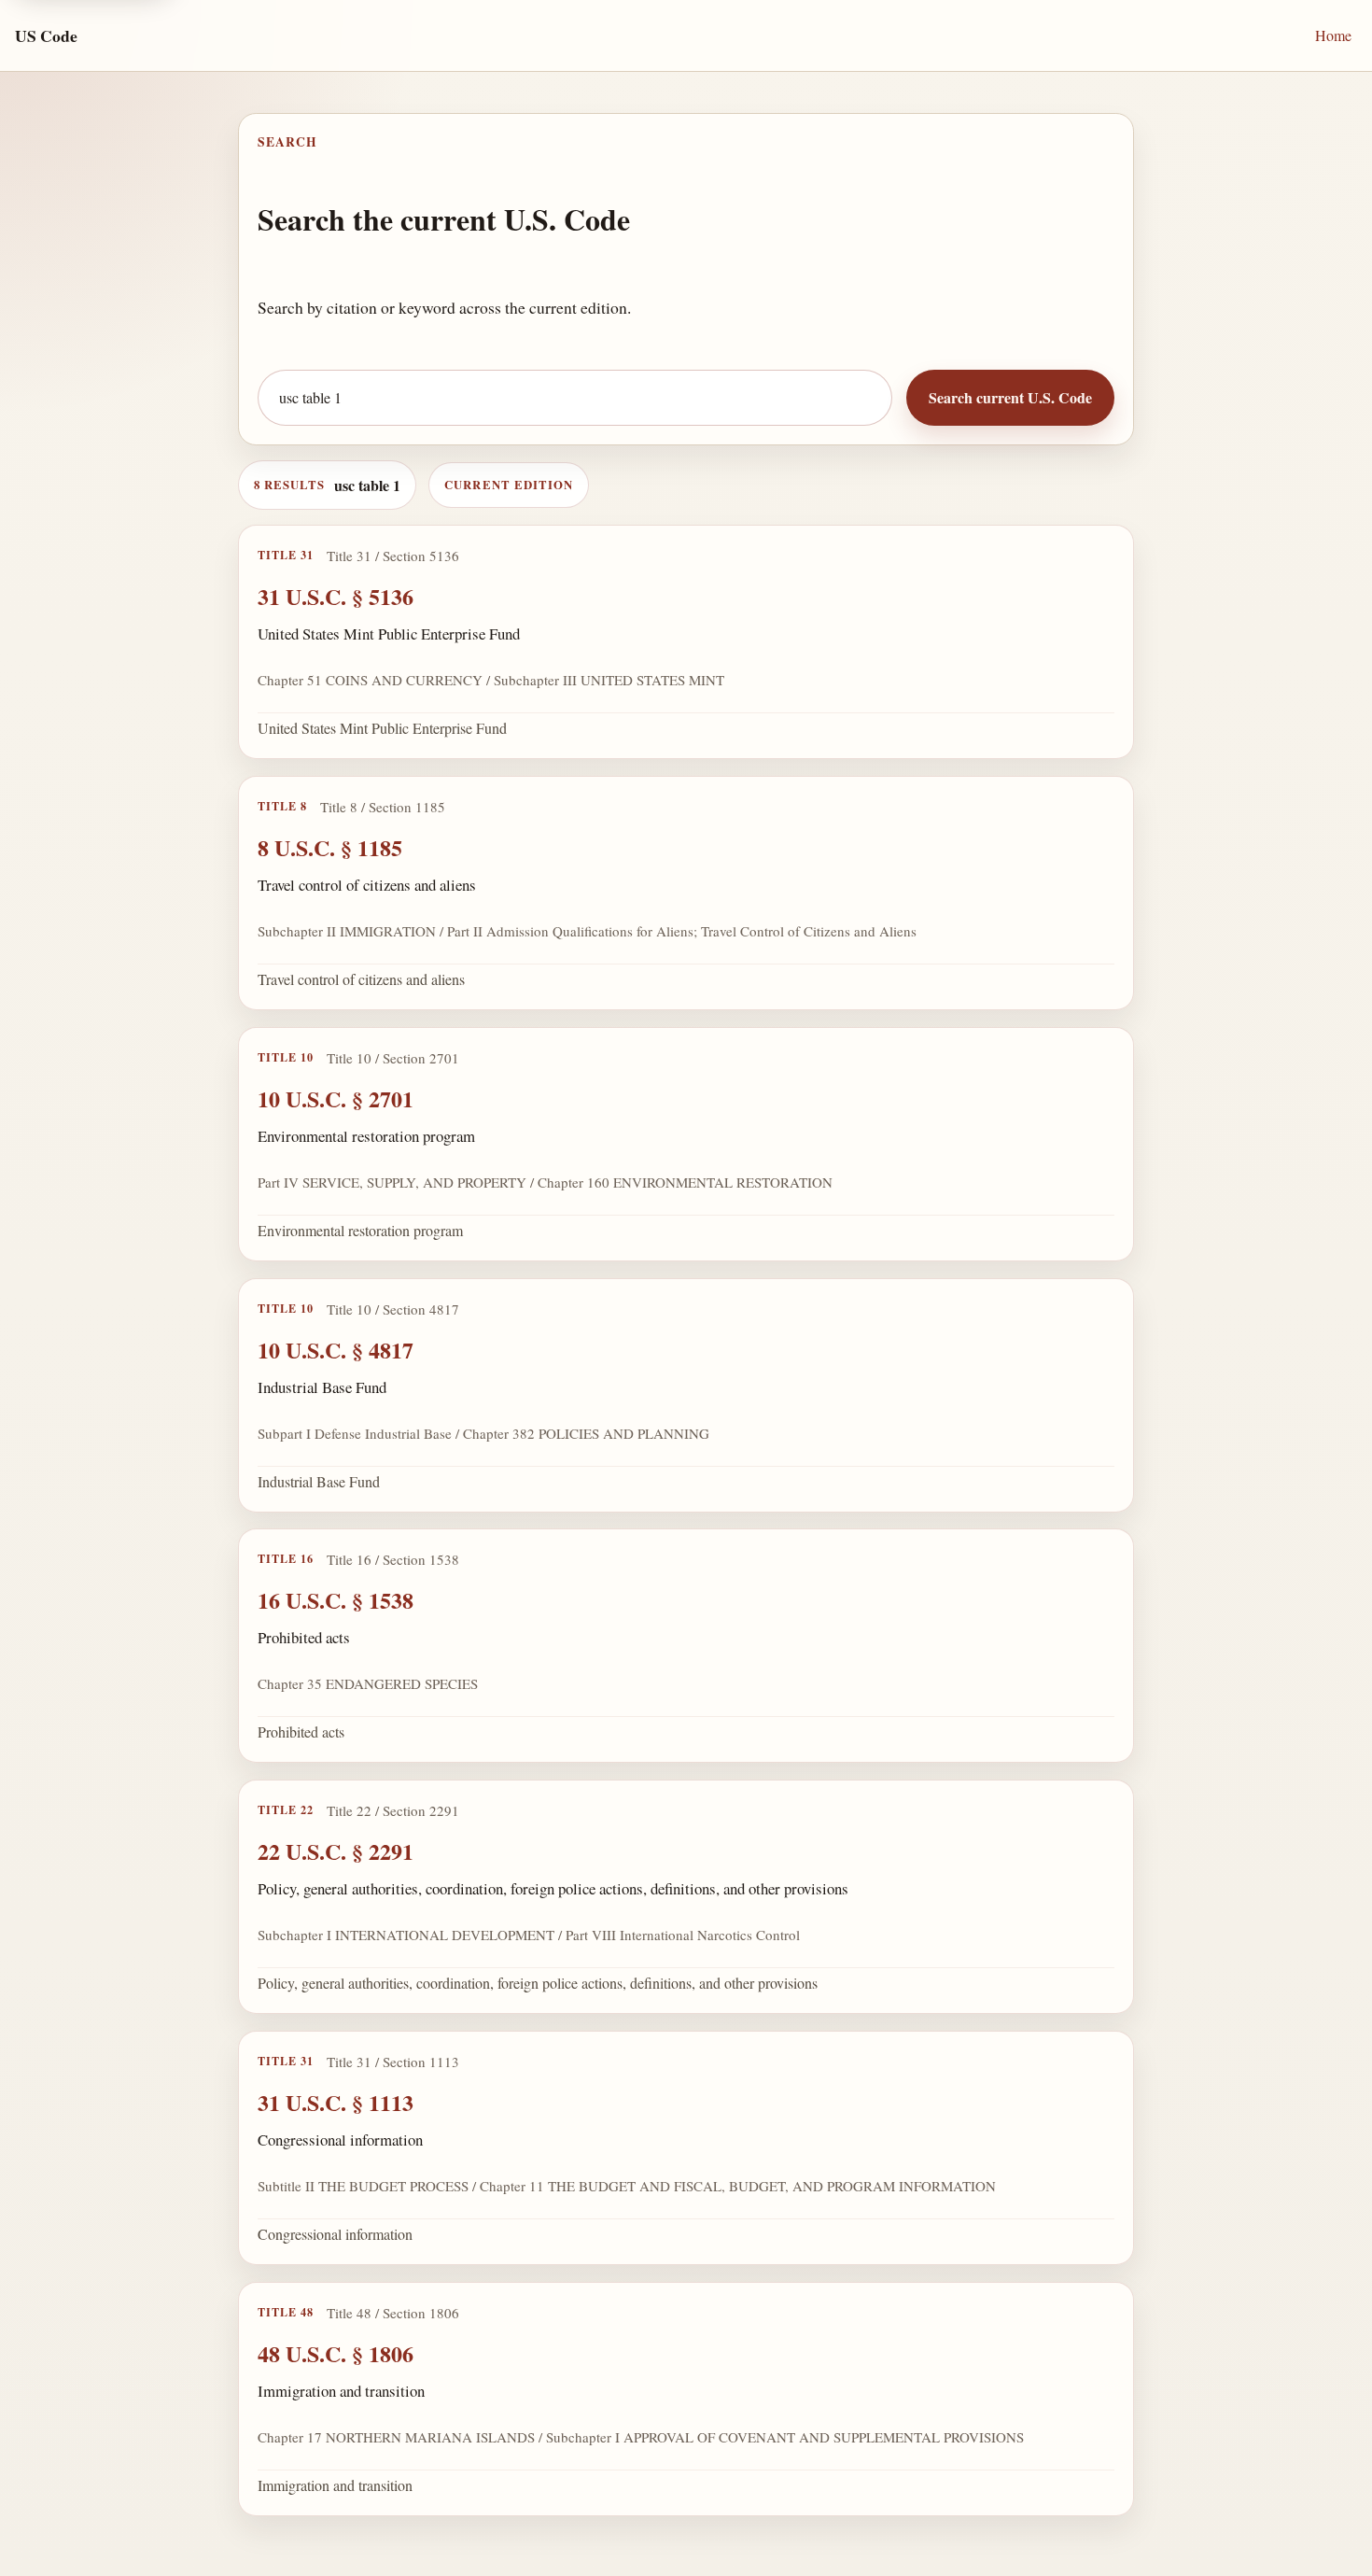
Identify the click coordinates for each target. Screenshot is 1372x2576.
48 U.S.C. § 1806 (336, 2353)
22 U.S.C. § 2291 (336, 1851)
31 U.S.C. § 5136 (336, 596)
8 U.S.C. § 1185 (330, 847)
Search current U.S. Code (1010, 397)
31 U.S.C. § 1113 (336, 2102)
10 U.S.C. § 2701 (336, 1098)
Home (1333, 35)
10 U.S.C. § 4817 (336, 1349)
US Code (46, 35)
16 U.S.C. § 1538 (336, 1600)
